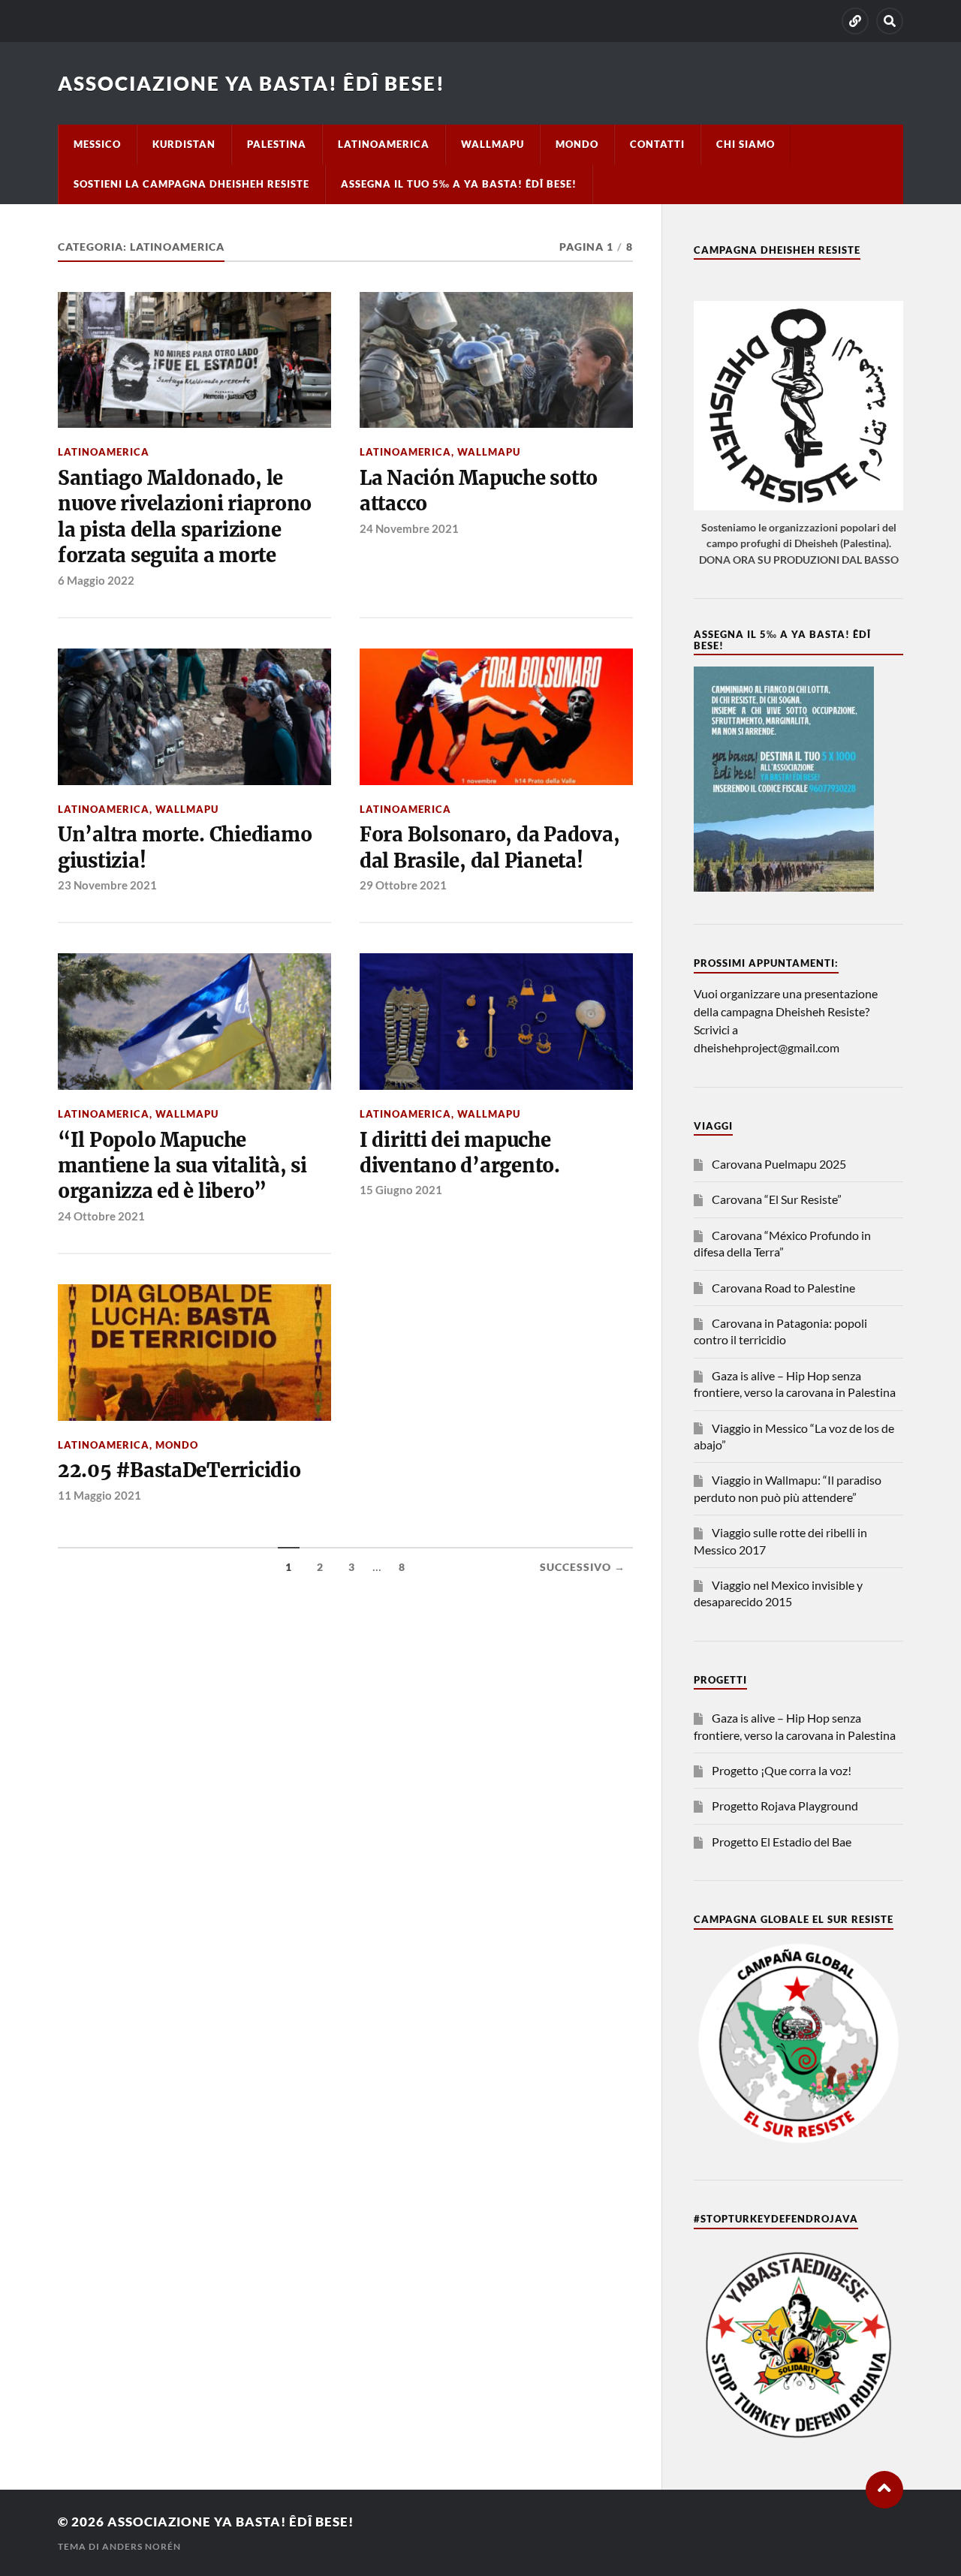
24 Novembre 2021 (409, 528)
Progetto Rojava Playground (785, 1806)
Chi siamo (746, 144)
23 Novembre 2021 (107, 885)
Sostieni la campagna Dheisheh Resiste (191, 184)
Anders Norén (142, 2546)
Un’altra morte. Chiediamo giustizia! (185, 847)
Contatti (657, 144)
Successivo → (583, 1567)
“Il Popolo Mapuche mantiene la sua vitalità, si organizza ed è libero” (182, 1166)
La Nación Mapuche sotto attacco (479, 491)
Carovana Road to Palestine (783, 1288)
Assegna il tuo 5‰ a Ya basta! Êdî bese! (459, 184)
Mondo (577, 144)
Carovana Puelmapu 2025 (779, 1164)
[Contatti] (855, 21)
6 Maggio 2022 (96, 580)
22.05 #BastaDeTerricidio (179, 1470)
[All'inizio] (884, 2490)
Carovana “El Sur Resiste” (777, 1199)
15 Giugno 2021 (401, 1190)
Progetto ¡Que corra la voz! (782, 1770)
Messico (97, 144)
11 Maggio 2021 (99, 1495)
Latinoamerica (384, 144)
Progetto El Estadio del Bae (782, 1842)
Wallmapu (493, 144)
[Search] (890, 21)
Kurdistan (184, 144)
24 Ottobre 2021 (101, 1216)
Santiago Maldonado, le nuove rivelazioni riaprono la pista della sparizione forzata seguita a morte (185, 517)
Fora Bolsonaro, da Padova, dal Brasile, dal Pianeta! (490, 847)
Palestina (277, 144)
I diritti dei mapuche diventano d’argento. (460, 1153)
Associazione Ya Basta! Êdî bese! (252, 83)
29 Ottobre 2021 (403, 885)
